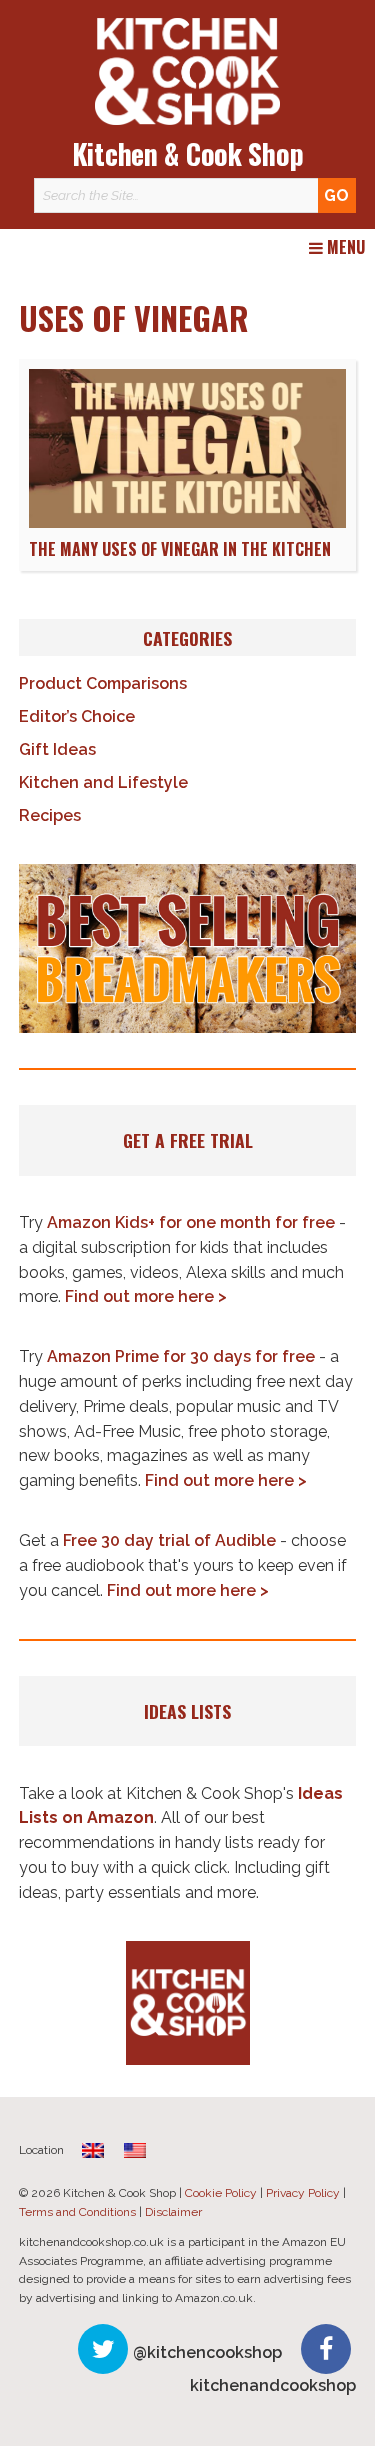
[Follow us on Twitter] (103, 2349)
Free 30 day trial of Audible (169, 1540)
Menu (344, 248)
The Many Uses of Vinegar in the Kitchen (180, 549)
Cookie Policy (221, 2193)
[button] (188, 948)
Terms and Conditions (77, 2212)
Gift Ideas (57, 749)
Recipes (50, 815)
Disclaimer (173, 2212)
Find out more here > (146, 1296)
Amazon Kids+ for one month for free (191, 1222)
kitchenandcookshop (273, 2385)
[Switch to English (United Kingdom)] (93, 2150)
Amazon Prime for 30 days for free (181, 1356)
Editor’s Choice (77, 716)
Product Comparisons (103, 683)
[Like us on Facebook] (326, 2349)
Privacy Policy (303, 2193)
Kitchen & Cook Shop (188, 153)
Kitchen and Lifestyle (103, 782)
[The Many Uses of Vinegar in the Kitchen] (187, 522)
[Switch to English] (135, 2150)
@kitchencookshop (207, 2352)
